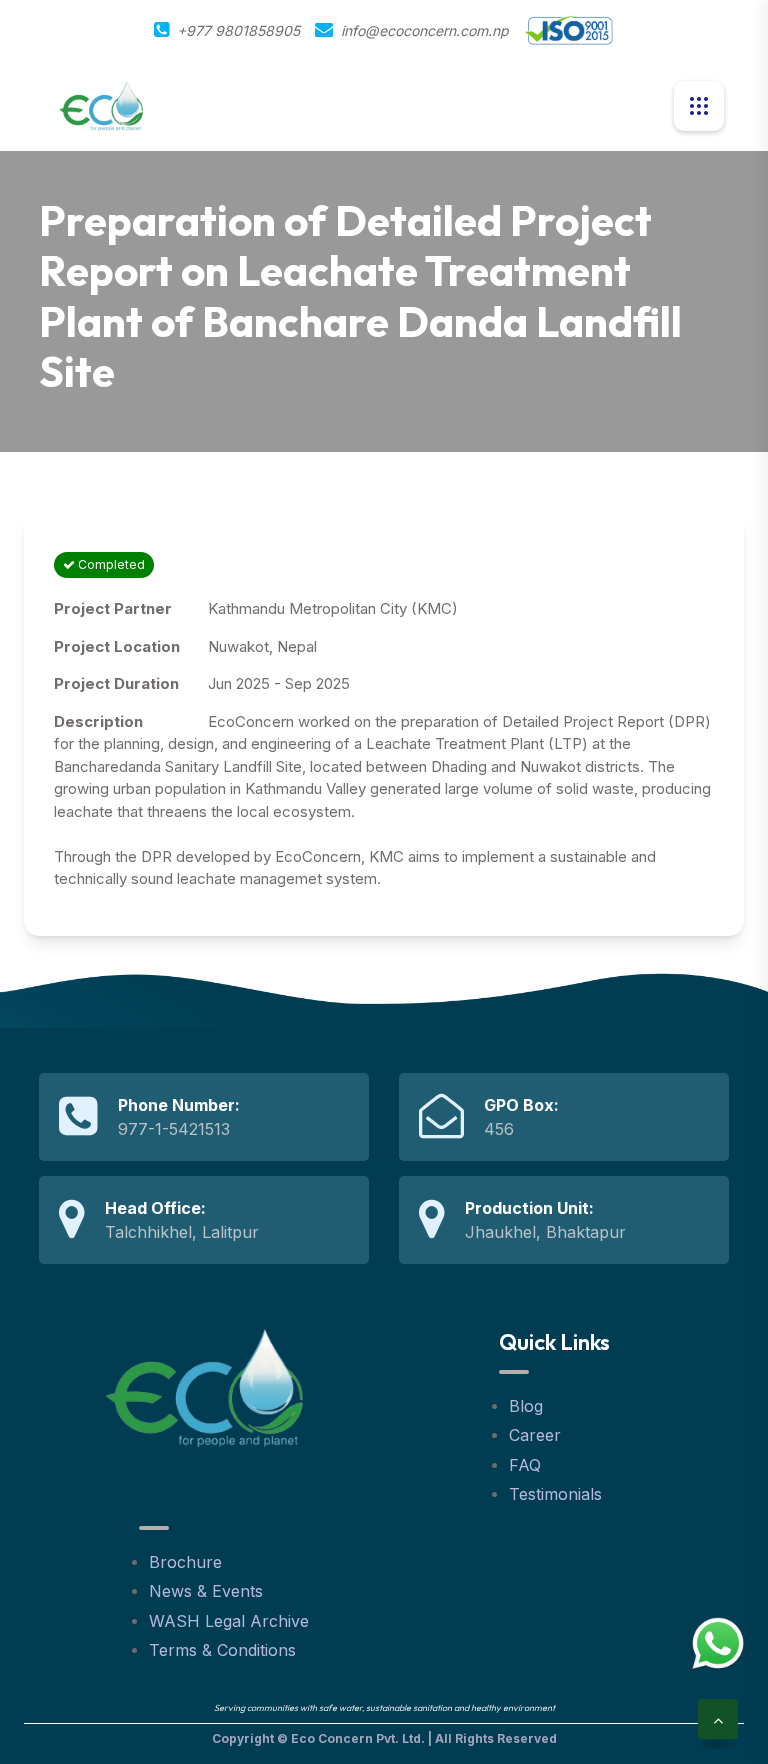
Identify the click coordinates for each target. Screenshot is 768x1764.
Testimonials (555, 1494)
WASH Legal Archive (229, 1621)
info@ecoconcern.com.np (425, 30)
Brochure (185, 1562)
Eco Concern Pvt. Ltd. (358, 1738)
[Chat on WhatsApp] (718, 1642)
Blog (526, 1406)
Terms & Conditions (222, 1650)
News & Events (206, 1591)
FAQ (525, 1465)
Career (535, 1435)
